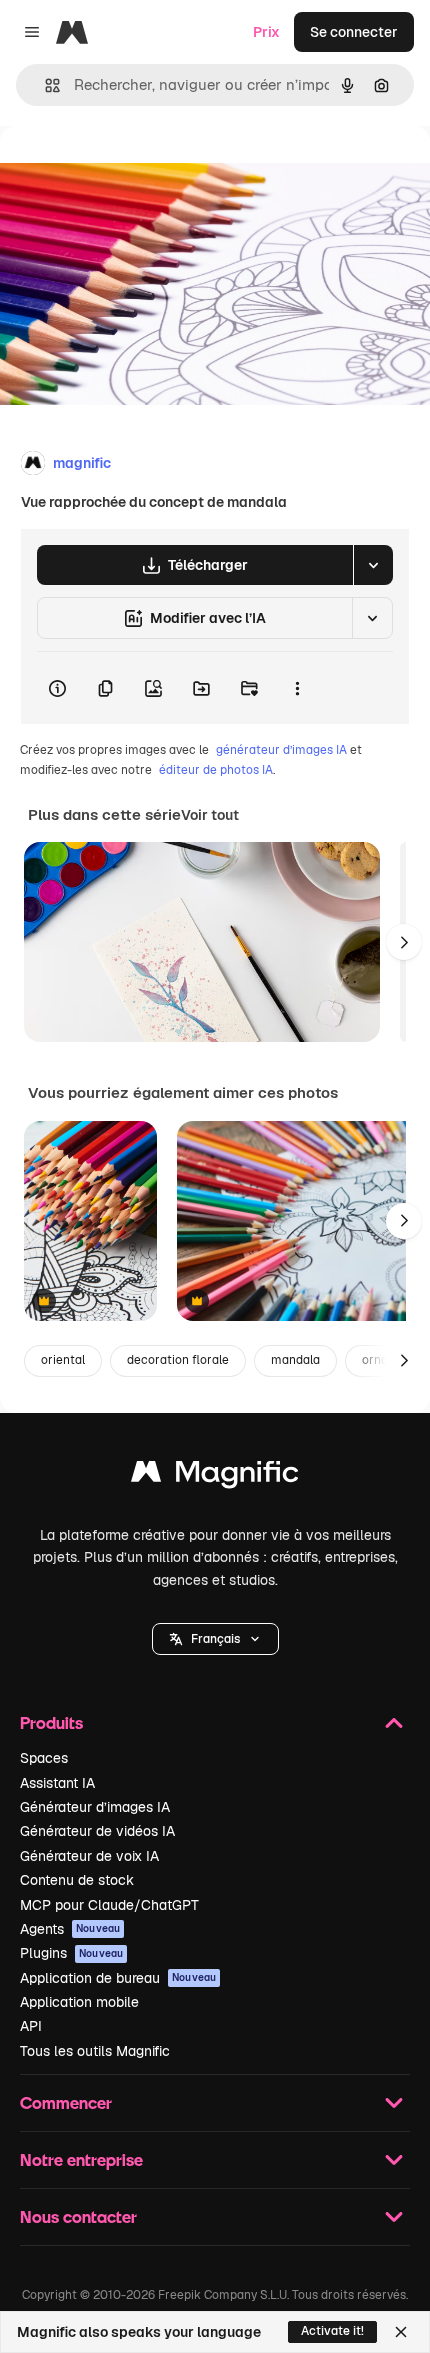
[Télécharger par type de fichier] (373, 565)
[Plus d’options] (297, 688)
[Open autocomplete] (44, 85)
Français (215, 1639)
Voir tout (210, 815)
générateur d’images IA (281, 750)
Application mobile (79, 2002)
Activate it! (332, 2331)
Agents (70, 1929)
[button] (215, 1639)
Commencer (66, 2102)
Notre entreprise (81, 2159)
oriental (63, 1360)
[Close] (401, 2332)
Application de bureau (118, 1978)
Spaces (44, 1758)
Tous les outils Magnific (95, 2051)
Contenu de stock (77, 1880)
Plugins (71, 1953)
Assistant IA (57, 1783)
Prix (266, 32)
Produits (51, 1722)
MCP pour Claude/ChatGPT (109, 1905)
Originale (132, 171)
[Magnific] (215, 1476)
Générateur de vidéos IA (97, 1831)
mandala (295, 1360)
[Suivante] (404, 942)
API (31, 2026)
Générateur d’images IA (95, 1807)
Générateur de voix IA (89, 1856)
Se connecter (354, 32)
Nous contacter (78, 2216)
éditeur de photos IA (216, 770)
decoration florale (178, 1360)
